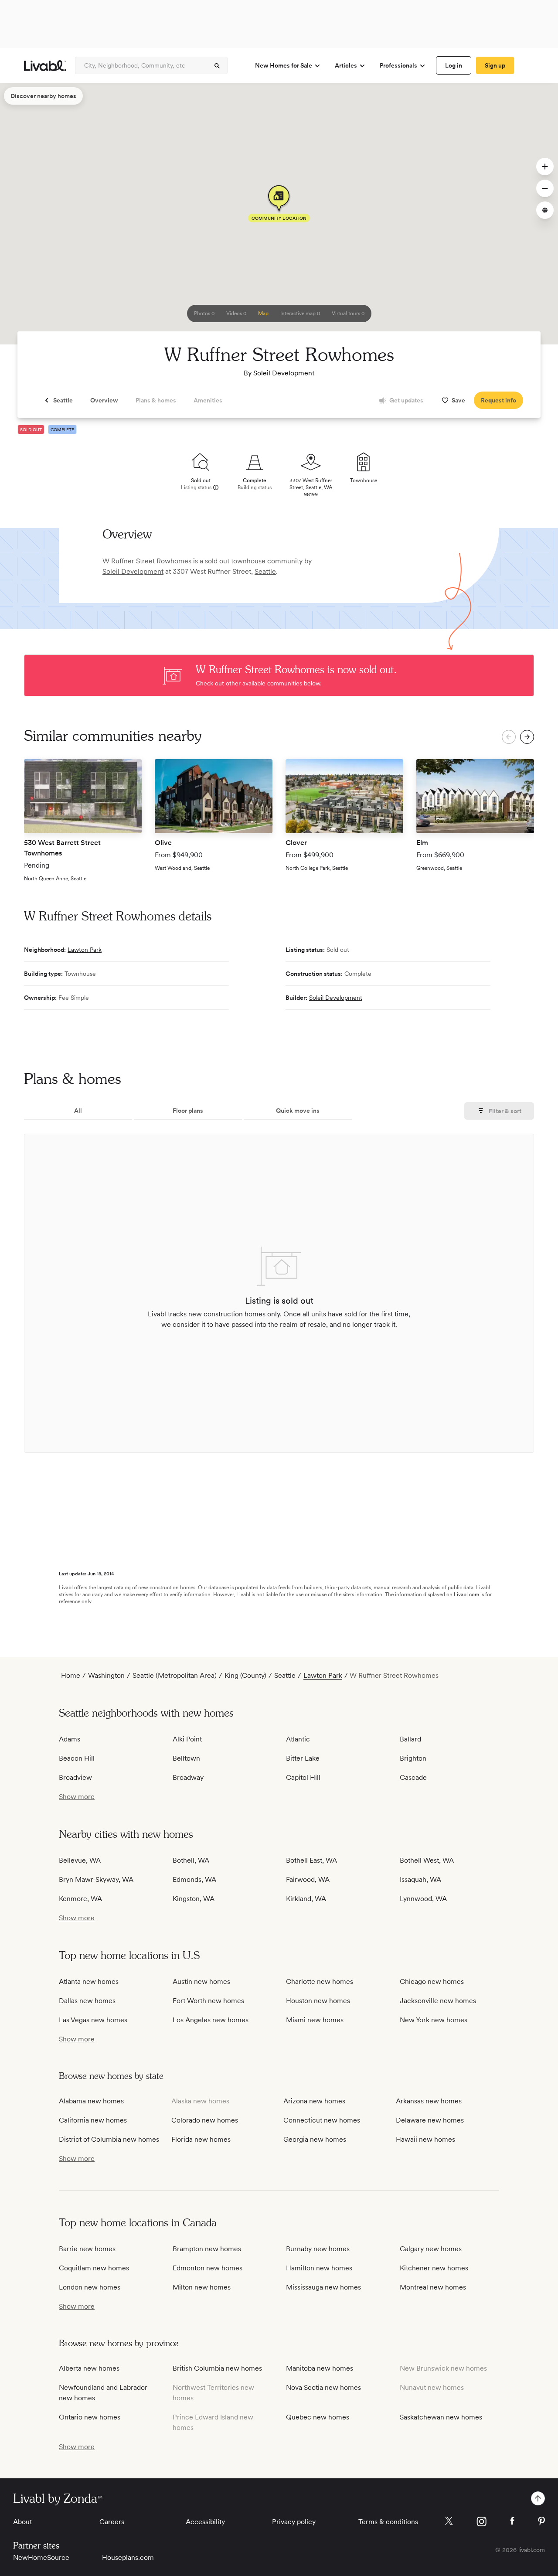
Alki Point (187, 1739)
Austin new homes (201, 1981)
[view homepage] (45, 66)
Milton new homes (202, 2287)
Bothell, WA (191, 1860)
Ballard (410, 1739)
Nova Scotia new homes (323, 2387)
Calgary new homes (431, 2249)
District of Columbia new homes (109, 2139)
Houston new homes (318, 2001)
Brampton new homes (207, 2249)
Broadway (188, 1777)
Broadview (75, 1777)
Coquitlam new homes (94, 2268)
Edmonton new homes (208, 2268)
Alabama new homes (91, 2101)
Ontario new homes (90, 2417)
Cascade (413, 1777)
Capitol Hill (303, 1777)
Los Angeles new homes (211, 2020)
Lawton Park (85, 950)
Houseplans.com (128, 2557)
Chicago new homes (432, 1981)
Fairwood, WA (308, 1879)
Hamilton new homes (319, 2268)
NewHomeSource (41, 2557)
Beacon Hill (77, 1758)
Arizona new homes (314, 2101)
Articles (346, 65)
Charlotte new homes (320, 1981)
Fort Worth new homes (208, 2001)
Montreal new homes (433, 2287)
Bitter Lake (303, 1758)
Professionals (398, 65)
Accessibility (205, 2522)
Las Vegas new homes (93, 2020)
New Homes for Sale (284, 65)
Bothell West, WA (427, 1860)
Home (71, 1675)
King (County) (245, 1675)
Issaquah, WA (420, 1879)
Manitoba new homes (320, 2368)
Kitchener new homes (434, 2268)
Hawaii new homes (425, 2139)
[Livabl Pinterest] (541, 2521)
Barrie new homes (87, 2249)
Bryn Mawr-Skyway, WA (96, 1879)
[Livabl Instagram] (481, 2521)
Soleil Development (284, 373)
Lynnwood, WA (423, 1899)
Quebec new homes (318, 2417)
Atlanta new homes (89, 1981)
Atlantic (298, 1739)
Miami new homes (315, 2020)
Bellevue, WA (80, 1860)
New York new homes (434, 2020)
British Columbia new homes (217, 2368)
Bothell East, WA (311, 1860)
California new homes (93, 2120)
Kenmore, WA (80, 1899)
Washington (106, 1675)
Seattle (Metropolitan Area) (175, 1675)
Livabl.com (466, 1595)
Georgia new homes (315, 2139)
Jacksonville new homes (438, 2001)
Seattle (265, 571)
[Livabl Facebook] (512, 2521)
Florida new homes (201, 2139)
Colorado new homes (205, 2120)
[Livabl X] (449, 2521)
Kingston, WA (194, 1899)
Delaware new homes (430, 2120)
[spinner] (217, 66)
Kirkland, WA (306, 1899)
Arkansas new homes (429, 2101)
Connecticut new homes (322, 2120)
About (22, 2522)
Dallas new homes (87, 2001)
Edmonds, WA (194, 1879)
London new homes (90, 2287)
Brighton (413, 1758)
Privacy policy (294, 2522)
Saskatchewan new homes (441, 2417)
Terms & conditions (388, 2522)
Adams (70, 1739)
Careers (112, 2522)
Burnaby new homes (318, 2249)
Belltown (186, 1758)
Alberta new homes (89, 2368)
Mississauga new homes (323, 2287)
